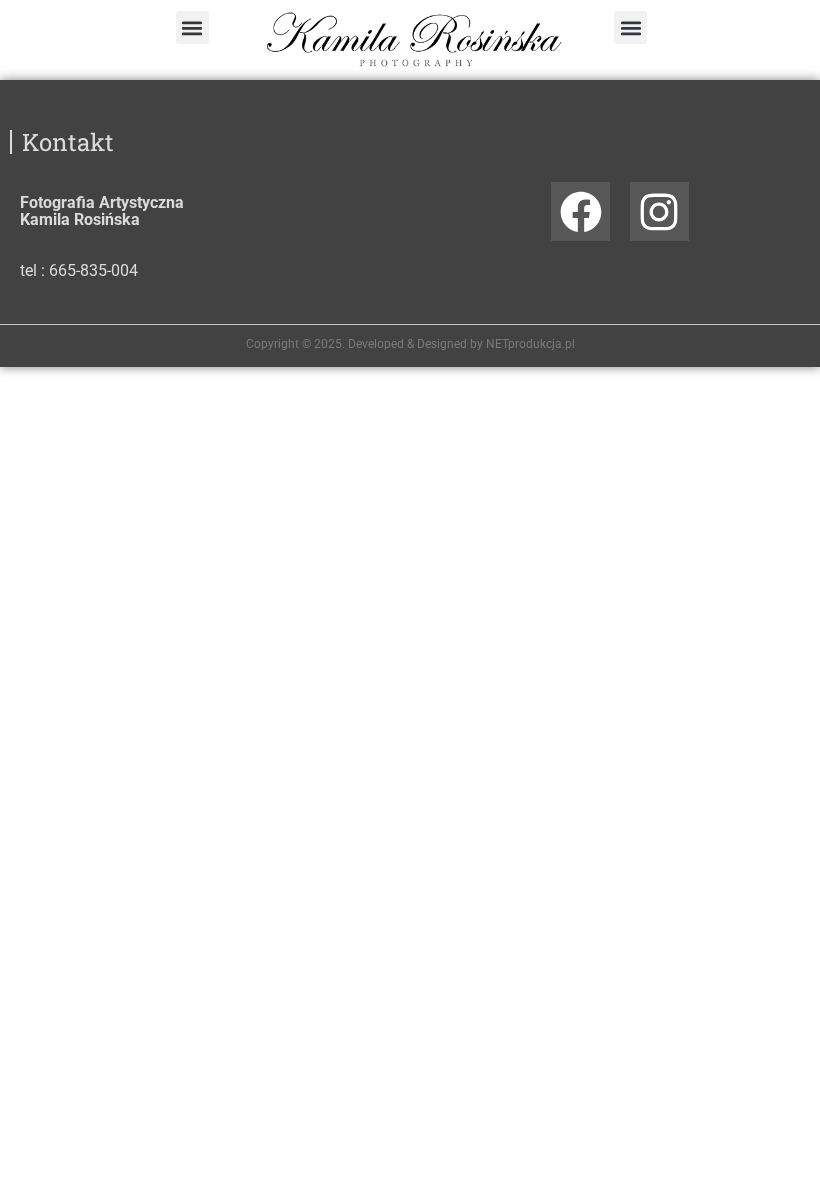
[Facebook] (580, 211)
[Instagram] (659, 211)
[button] (192, 27)
